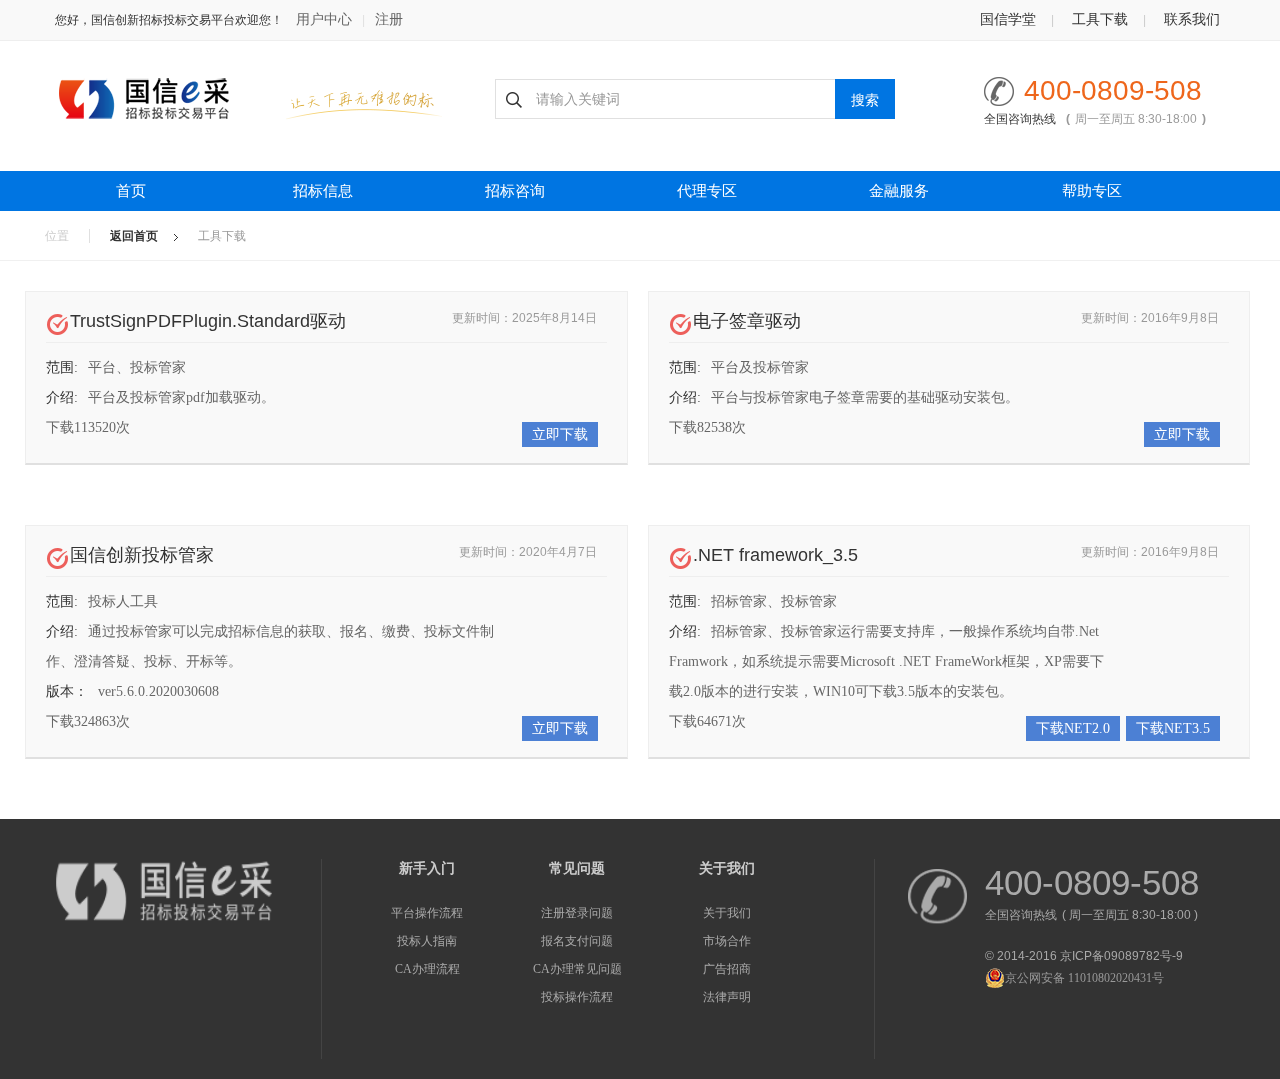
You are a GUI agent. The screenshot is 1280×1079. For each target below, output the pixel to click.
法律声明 (727, 997)
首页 (131, 191)
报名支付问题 (577, 941)
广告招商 (727, 969)
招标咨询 (515, 191)
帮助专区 (1092, 191)
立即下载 (560, 434)
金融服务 (899, 191)
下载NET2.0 (1073, 728)
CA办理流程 (427, 969)
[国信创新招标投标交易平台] (162, 99)
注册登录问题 (577, 913)
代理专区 (707, 191)
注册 (389, 19)
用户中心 (324, 19)
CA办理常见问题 (577, 969)
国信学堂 (1008, 19)
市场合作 (727, 941)
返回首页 (134, 236)
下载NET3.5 (1173, 728)
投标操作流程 (577, 997)
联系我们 (1192, 19)
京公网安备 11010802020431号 (1084, 978)
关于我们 (727, 913)
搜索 (865, 100)
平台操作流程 (427, 913)
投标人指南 (427, 941)
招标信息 (323, 191)
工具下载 (1100, 19)
